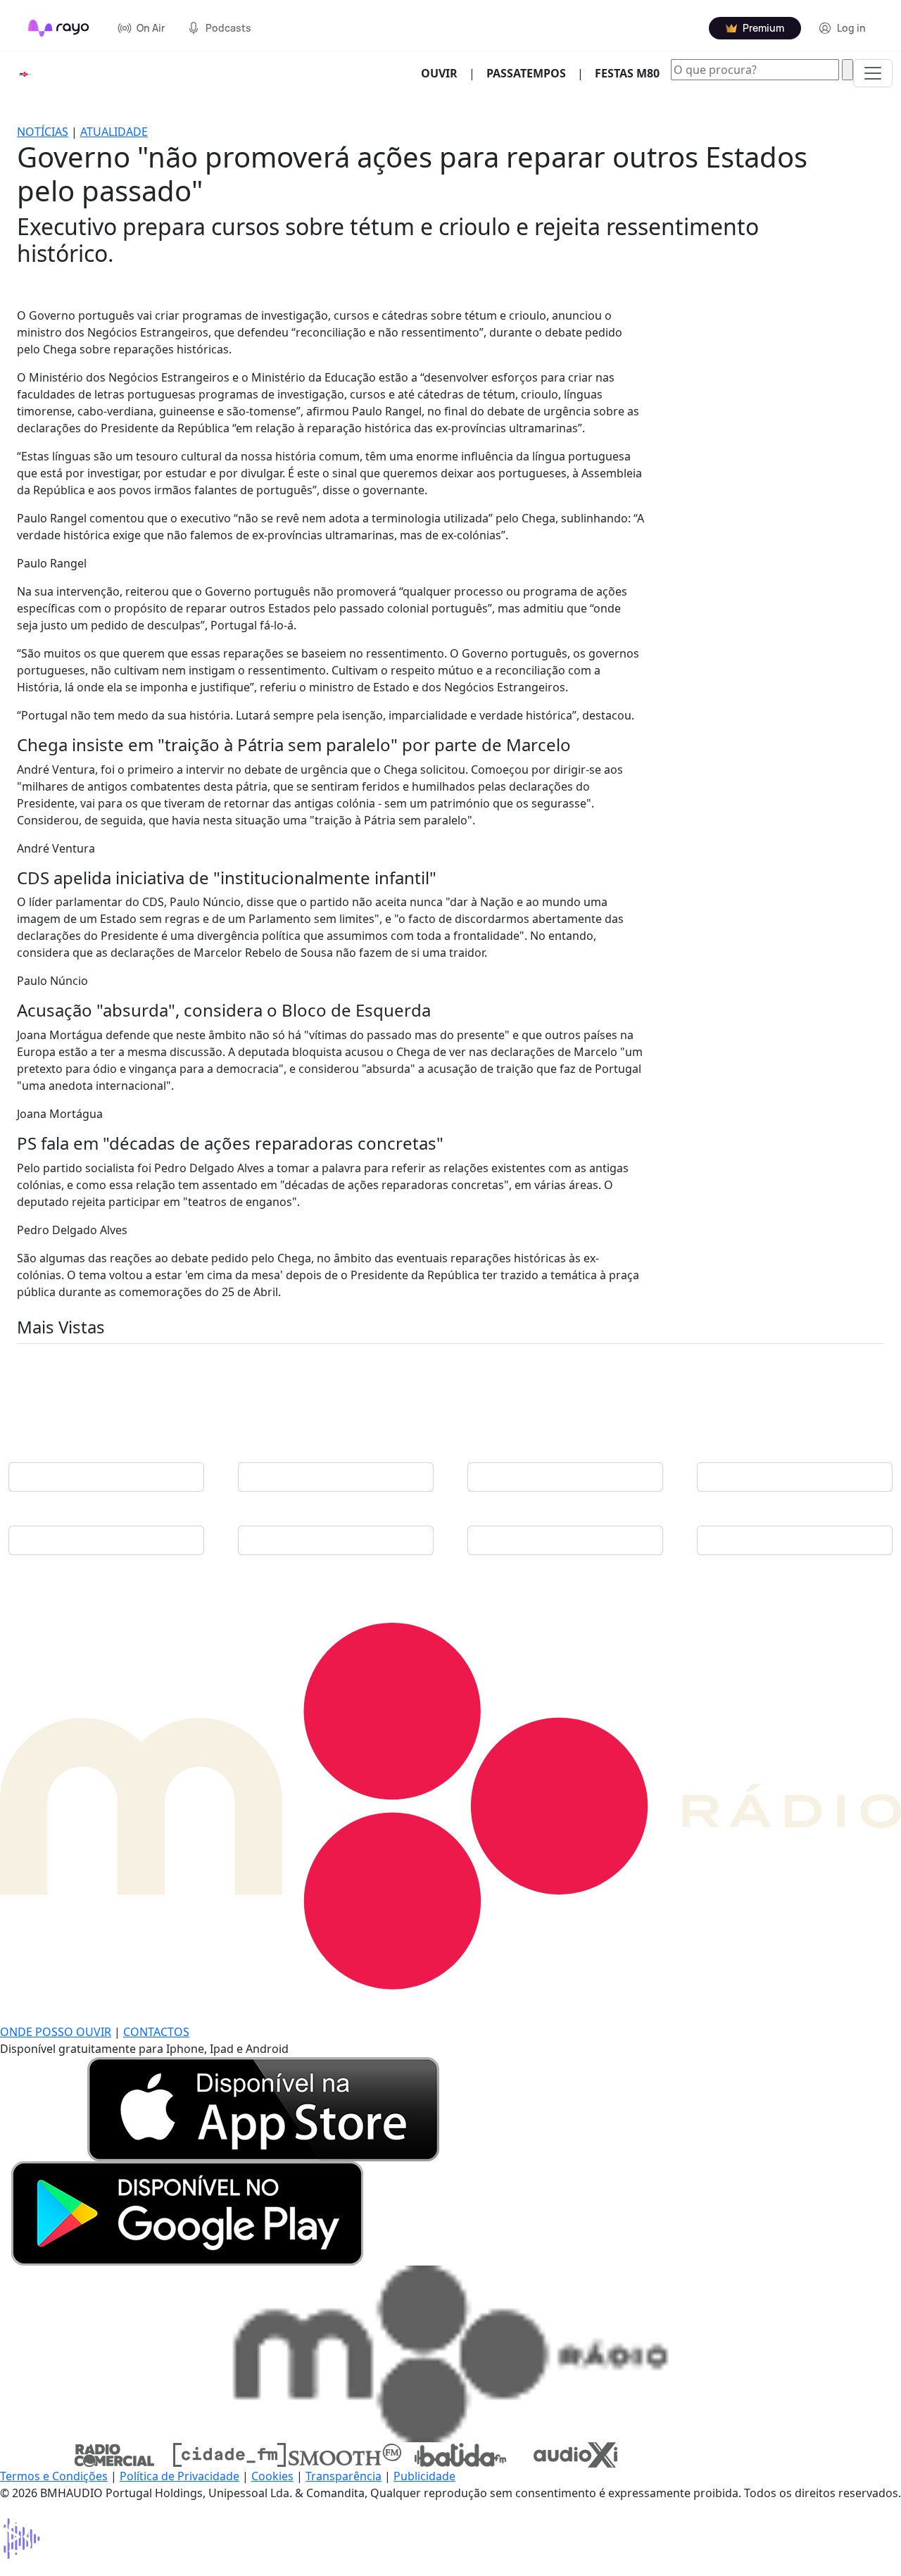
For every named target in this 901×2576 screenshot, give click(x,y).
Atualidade (114, 132)
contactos (156, 2032)
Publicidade (424, 2476)
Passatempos (526, 73)
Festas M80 (627, 73)
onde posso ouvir (56, 2032)
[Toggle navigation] (873, 73)
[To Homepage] (59, 28)
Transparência (344, 2476)
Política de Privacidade (179, 2476)
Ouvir (445, 73)
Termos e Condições (54, 2476)
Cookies (272, 2476)
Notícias (43, 132)
